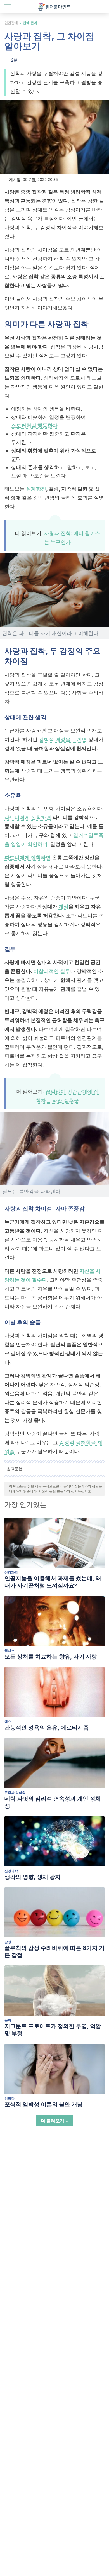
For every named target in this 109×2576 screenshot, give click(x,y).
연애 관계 (30, 23)
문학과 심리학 (15, 1793)
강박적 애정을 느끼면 (63, 739)
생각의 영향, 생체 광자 (33, 1877)
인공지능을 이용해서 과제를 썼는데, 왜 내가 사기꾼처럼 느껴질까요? (53, 1582)
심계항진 (36, 489)
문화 (8, 2020)
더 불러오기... (55, 2121)
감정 (8, 1942)
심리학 (10, 2098)
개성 (63, 907)
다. (35, 425)
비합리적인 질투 (52, 971)
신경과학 (11, 1572)
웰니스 (10, 1651)
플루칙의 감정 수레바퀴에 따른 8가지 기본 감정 (54, 1951)
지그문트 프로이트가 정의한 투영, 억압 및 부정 (53, 2030)
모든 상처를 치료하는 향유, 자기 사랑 (51, 1657)
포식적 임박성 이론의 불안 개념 (44, 2104)
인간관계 (11, 23)
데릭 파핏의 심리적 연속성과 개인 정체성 (53, 1802)
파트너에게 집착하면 (28, 817)
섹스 (8, 1722)
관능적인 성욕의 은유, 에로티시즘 (47, 1728)
